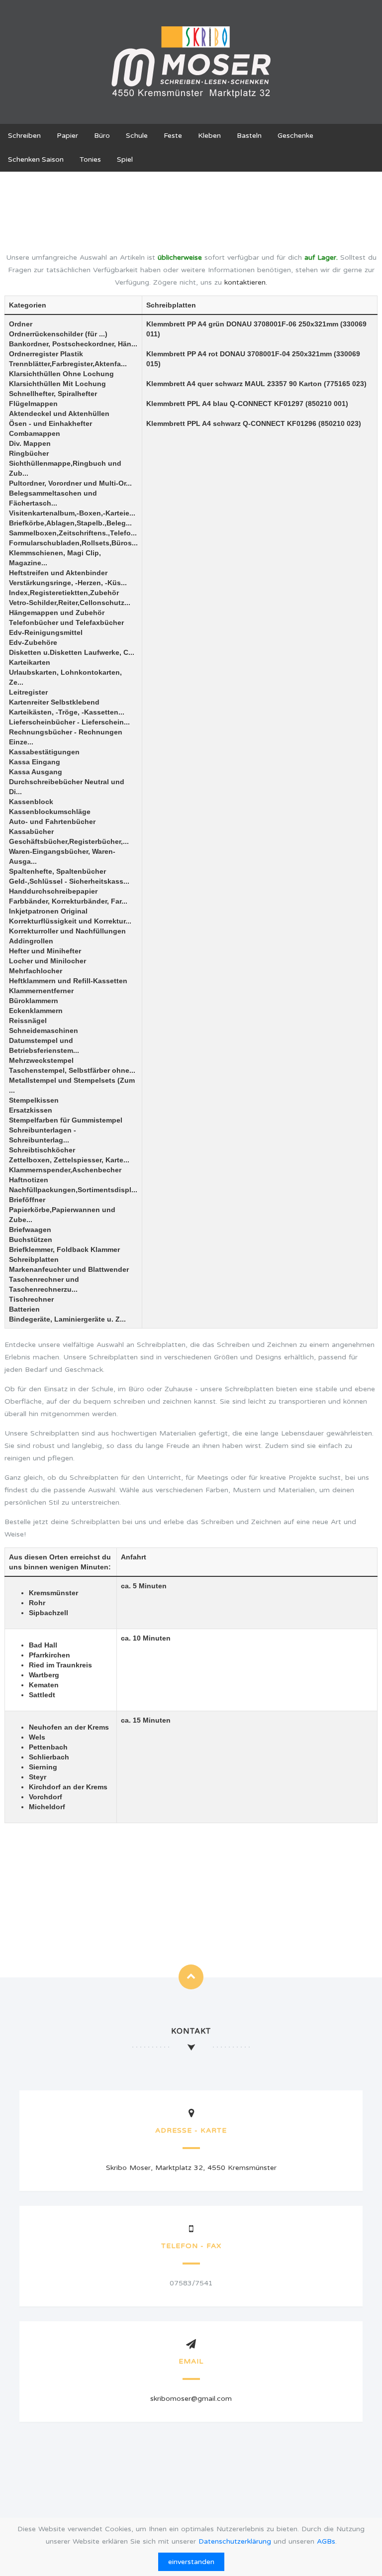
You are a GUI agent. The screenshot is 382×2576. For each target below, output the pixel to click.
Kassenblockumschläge (50, 812)
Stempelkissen (34, 1100)
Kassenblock (31, 802)
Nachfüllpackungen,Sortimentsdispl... (73, 1190)
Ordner (21, 324)
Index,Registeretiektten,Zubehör (64, 593)
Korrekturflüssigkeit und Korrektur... (70, 921)
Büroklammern (34, 1001)
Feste (173, 136)
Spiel (125, 159)
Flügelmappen (33, 404)
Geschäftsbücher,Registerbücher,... (69, 841)
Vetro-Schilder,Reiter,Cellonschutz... (70, 603)
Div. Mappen (30, 443)
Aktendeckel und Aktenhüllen (59, 413)
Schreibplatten (34, 1259)
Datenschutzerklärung (235, 2541)
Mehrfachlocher (36, 971)
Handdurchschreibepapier (53, 891)
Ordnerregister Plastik (46, 354)
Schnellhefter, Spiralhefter (53, 394)
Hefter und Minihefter (45, 951)
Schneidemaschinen (44, 1030)
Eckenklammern (36, 1011)
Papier (67, 136)
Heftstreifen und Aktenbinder (58, 573)
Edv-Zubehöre (33, 642)
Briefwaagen (30, 1230)
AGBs (326, 2541)
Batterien (24, 1309)
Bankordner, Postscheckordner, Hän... (73, 344)
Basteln (249, 136)
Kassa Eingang (35, 762)
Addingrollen (31, 941)
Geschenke (295, 136)
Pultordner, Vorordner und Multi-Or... (70, 483)
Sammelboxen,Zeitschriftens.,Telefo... (73, 533)
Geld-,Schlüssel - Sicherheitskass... (69, 881)
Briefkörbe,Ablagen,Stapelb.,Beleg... (70, 523)
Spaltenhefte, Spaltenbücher (57, 871)
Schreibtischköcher (42, 1150)
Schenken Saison (36, 159)
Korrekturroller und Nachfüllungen (67, 931)
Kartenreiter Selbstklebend (54, 702)
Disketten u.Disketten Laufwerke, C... (72, 652)
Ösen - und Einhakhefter (50, 423)
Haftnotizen (29, 1180)
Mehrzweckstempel (41, 1060)
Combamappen (35, 433)
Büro (102, 136)
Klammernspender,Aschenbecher (65, 1170)
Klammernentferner (41, 991)
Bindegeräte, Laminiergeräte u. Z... (67, 1319)
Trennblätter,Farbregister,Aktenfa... (68, 364)
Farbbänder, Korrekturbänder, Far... (68, 901)
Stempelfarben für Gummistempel (66, 1120)
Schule (137, 136)
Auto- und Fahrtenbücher (52, 822)
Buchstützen (31, 1239)
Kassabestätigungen (44, 752)
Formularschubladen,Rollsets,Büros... (73, 543)
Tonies (90, 159)
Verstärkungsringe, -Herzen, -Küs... (68, 583)
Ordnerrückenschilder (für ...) (58, 334)
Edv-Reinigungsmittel (46, 632)
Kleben (209, 136)
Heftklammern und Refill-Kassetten (68, 981)
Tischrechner (31, 1299)
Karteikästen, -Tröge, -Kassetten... (67, 712)
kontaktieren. (246, 282)
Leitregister (28, 692)
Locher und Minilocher (48, 961)
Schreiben (24, 136)
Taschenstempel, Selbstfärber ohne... (72, 1070)
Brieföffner (27, 1200)
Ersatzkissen (31, 1110)
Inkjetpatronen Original (48, 911)
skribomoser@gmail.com (191, 2399)
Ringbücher (29, 453)
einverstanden (191, 2562)
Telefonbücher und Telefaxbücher (66, 622)
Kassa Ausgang (36, 772)
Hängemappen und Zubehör (57, 613)
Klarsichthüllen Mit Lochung (57, 384)
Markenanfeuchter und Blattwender (69, 1269)
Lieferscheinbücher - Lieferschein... (69, 722)
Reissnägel (28, 1021)
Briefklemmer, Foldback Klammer (64, 1249)
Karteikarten (30, 662)
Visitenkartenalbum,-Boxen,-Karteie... (72, 513)
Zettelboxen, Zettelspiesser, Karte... (69, 1160)
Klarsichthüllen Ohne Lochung (61, 374)
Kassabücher (31, 831)
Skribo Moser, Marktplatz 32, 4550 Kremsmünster (191, 2168)
